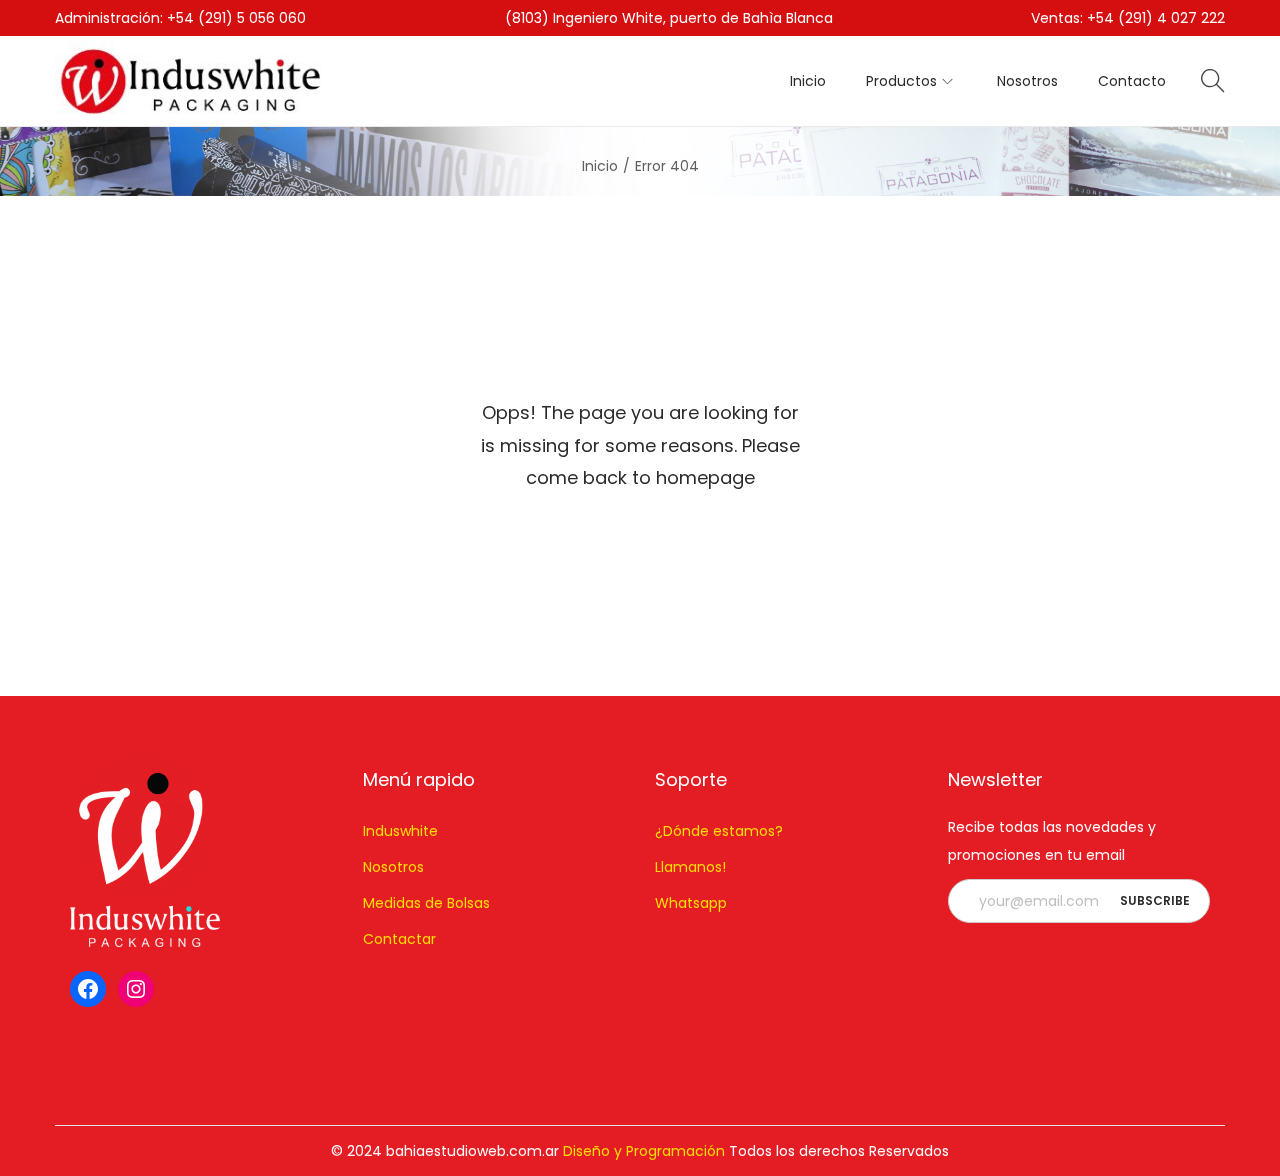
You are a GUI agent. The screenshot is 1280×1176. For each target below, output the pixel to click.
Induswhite (400, 831)
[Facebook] (88, 989)
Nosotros (393, 867)
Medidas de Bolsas (426, 903)
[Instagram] (136, 989)
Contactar (399, 939)
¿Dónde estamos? (719, 831)
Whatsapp (691, 903)
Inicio (600, 166)
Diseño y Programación (644, 1151)
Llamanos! (690, 867)
